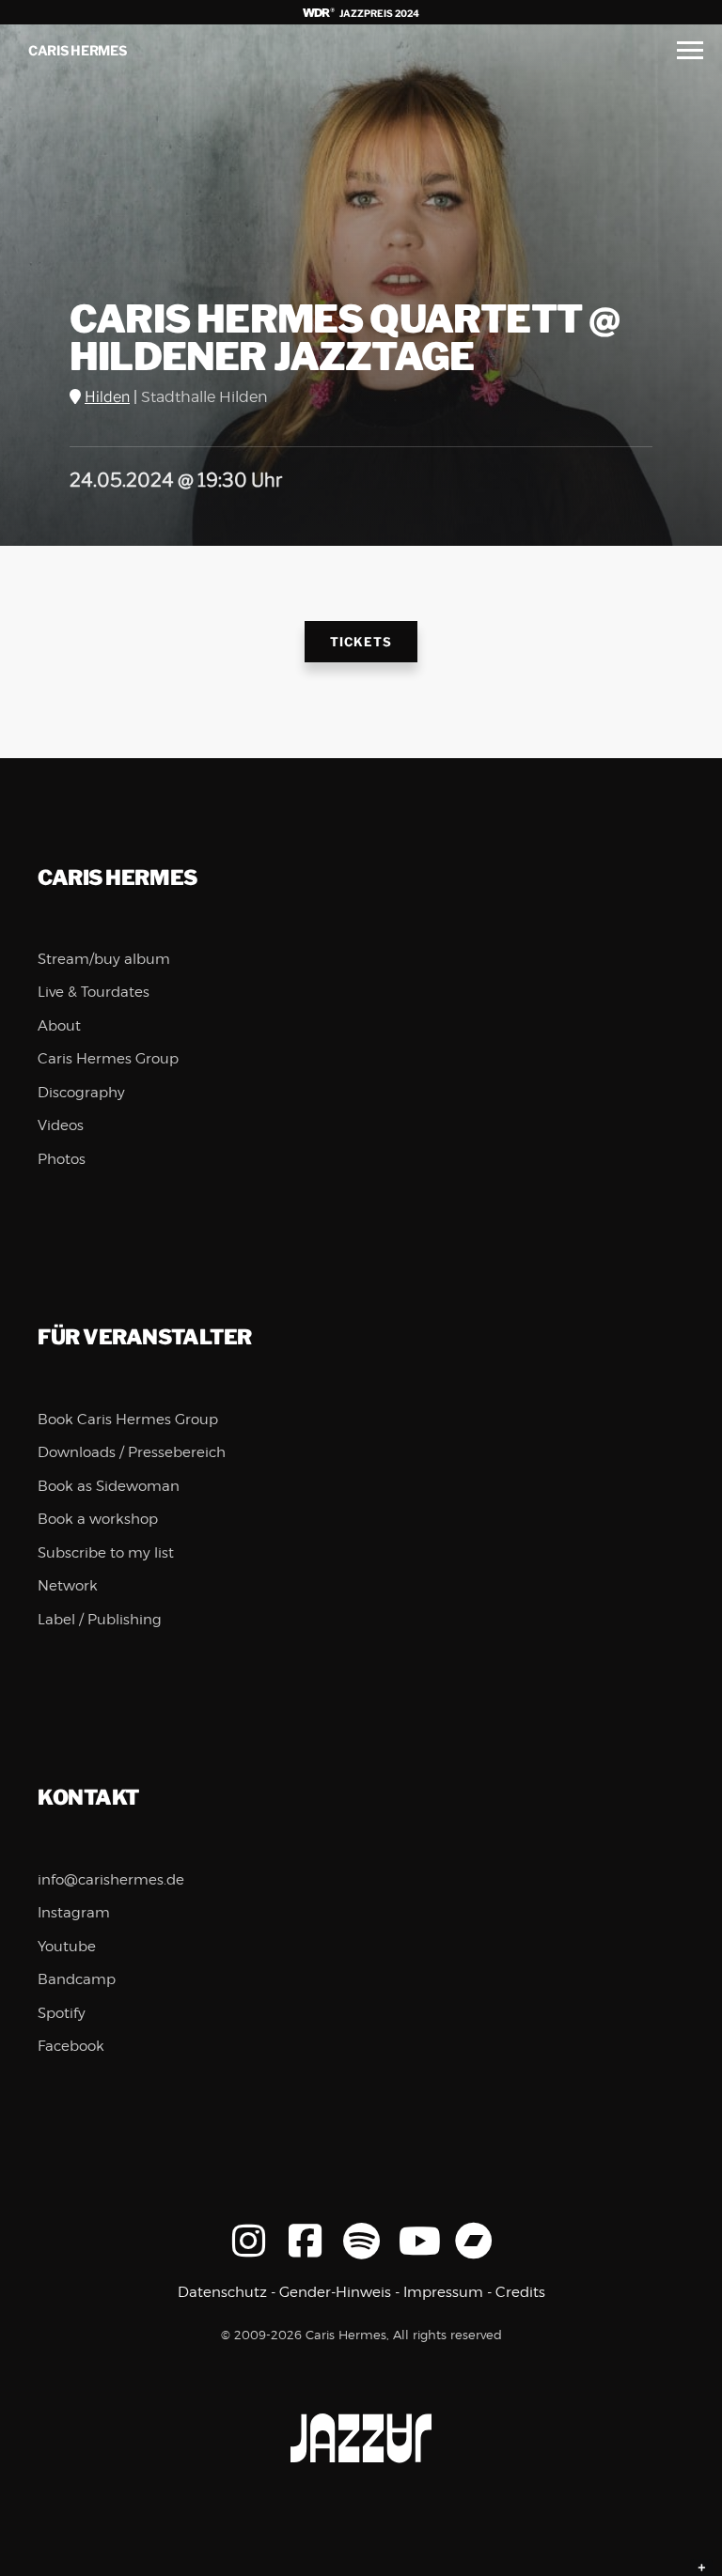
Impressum (443, 2292)
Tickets (361, 642)
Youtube (67, 1947)
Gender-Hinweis (335, 2292)
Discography (81, 1093)
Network (68, 1586)
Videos (61, 1125)
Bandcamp (77, 1979)
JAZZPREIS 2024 (378, 13)
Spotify (62, 2013)
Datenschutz (222, 2292)
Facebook (71, 2046)
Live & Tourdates (94, 992)
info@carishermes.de (111, 1880)
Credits (520, 2292)
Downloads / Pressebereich (132, 1452)
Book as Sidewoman (109, 1486)
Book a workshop (98, 1519)
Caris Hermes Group (108, 1059)
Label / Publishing (100, 1620)
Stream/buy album (104, 959)
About (59, 1026)
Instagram (74, 1913)
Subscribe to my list (106, 1553)
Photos (62, 1159)
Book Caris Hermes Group (128, 1420)
